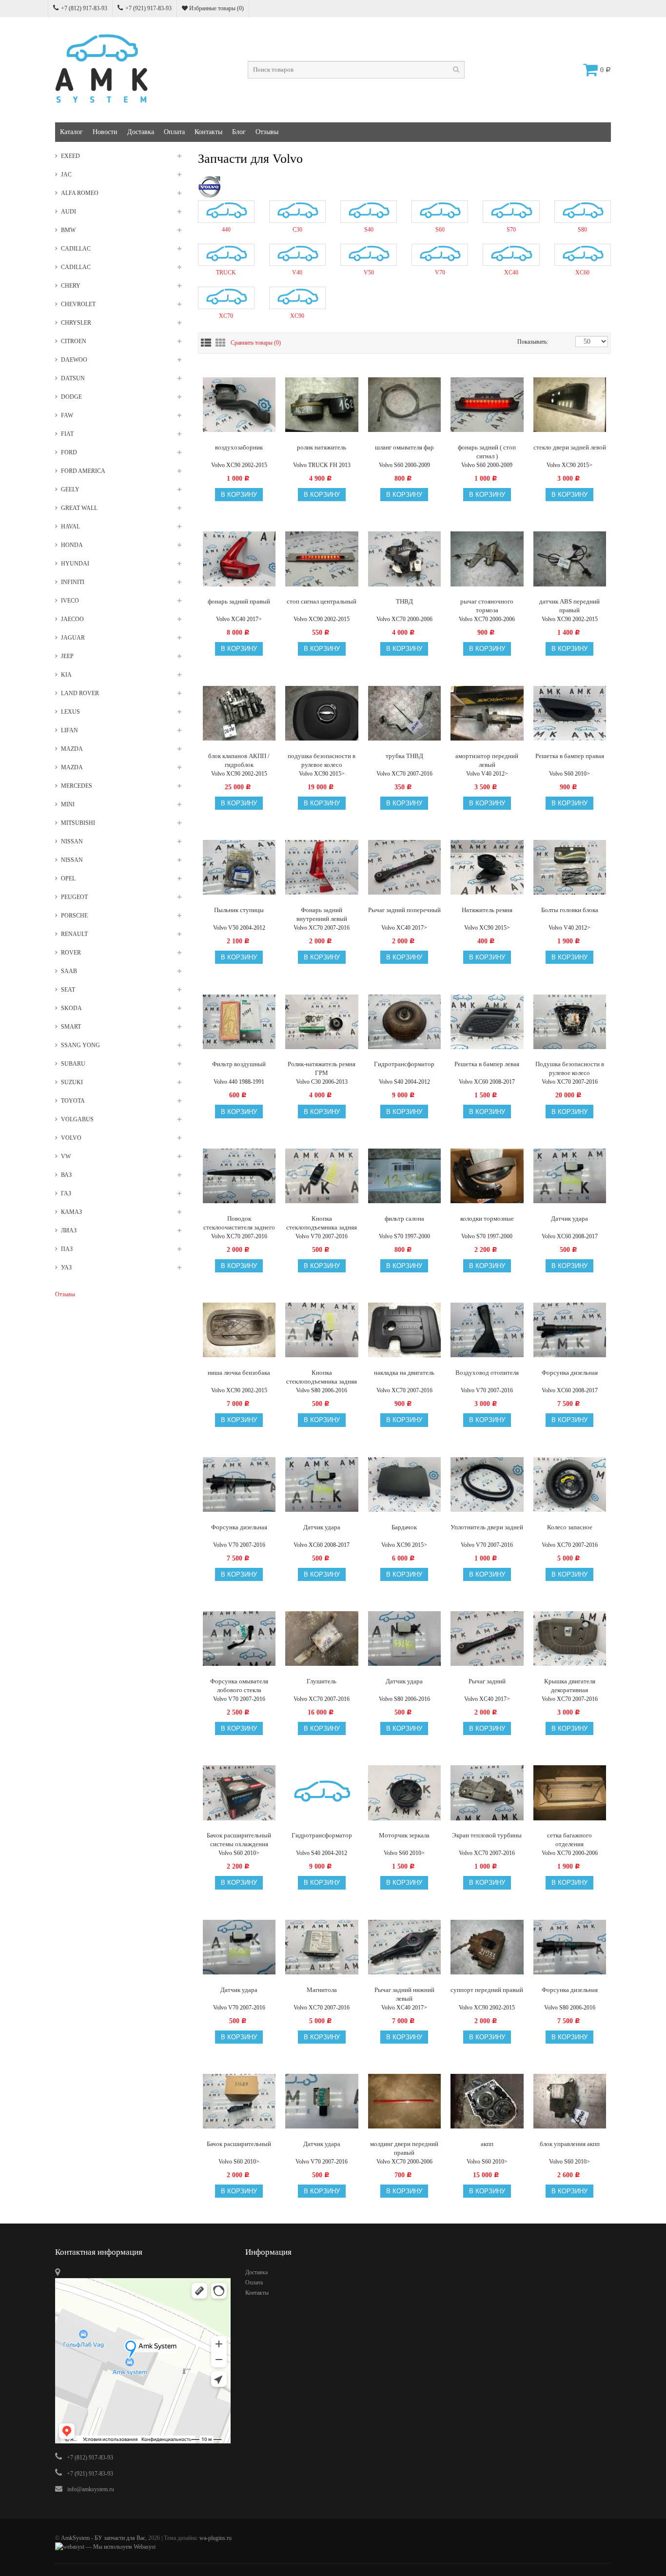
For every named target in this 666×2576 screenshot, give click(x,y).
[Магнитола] (322, 1947)
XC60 (582, 273)
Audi (69, 212)
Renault (74, 934)
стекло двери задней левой (570, 447)
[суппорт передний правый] (487, 1947)
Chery (71, 286)
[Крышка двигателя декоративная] (570, 1638)
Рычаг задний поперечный (404, 910)
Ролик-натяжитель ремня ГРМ (322, 1068)
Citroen (74, 341)
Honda (72, 545)
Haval (70, 527)
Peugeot (74, 897)
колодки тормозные (487, 1219)
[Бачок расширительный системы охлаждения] (239, 1792)
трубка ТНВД (404, 756)
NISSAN (72, 860)
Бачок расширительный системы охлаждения (239, 1840)
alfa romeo (80, 193)
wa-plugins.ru (215, 2538)
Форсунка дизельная (570, 1373)
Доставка (141, 132)
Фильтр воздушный (239, 1064)
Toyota (73, 1101)
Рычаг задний (487, 1681)
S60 (440, 230)
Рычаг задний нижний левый (404, 1994)
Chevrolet (78, 304)
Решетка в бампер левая (487, 1064)
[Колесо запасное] (570, 1484)
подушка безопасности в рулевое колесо (322, 760)
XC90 (297, 316)
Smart (71, 1027)
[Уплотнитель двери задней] (487, 1484)
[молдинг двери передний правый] (405, 2101)
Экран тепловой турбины (487, 1835)
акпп (487, 2144)
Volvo (71, 1138)
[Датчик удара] (322, 1484)
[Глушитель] (322, 1638)
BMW (68, 230)
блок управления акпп (570, 2144)
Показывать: (528, 342)
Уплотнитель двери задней (487, 1527)
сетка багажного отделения (569, 1840)
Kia (66, 675)
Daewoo (74, 360)
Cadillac (76, 249)
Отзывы (267, 132)
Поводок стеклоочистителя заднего (239, 1223)
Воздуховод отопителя (487, 1373)
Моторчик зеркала (404, 1835)
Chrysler (76, 323)
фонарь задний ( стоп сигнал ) (487, 452)
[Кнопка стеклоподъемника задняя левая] (322, 1329)
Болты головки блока (570, 910)
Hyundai (75, 564)
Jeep (67, 656)
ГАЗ (66, 1193)
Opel (68, 878)
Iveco (70, 601)
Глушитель (322, 1681)
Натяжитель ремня (487, 910)
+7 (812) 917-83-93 (84, 8)
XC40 (511, 273)
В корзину (239, 495)
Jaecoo (72, 619)
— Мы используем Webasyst (120, 2547)
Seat (68, 990)
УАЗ (66, 1268)
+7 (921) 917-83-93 (148, 8)
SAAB (69, 971)
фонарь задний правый (239, 601)
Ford (69, 452)
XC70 (226, 316)
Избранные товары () (216, 8)
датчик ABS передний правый (569, 606)
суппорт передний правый (487, 1990)
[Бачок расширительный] (239, 2101)
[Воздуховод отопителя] (487, 1329)
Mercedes (77, 786)
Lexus (70, 712)
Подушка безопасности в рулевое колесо (570, 1068)
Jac (66, 175)
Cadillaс (76, 267)
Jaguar (73, 638)
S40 (369, 230)
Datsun (73, 378)
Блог (239, 132)
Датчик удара (569, 1219)
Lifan (69, 730)
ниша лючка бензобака (239, 1373)
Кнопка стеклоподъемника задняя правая (322, 1223)
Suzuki (72, 1082)
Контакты (208, 132)
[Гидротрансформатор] (322, 1792)
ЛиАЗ (69, 1230)
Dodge (71, 397)
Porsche (74, 916)
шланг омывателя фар (404, 447)
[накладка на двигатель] (405, 1329)
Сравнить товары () (256, 343)
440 (226, 230)
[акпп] (487, 2101)
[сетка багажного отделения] (570, 1792)
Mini (68, 804)
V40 (297, 273)
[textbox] (356, 70)
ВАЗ (66, 1175)
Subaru (73, 1064)
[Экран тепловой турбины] (487, 1792)
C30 (297, 230)
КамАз (71, 1212)
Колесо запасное (570, 1527)
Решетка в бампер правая (570, 756)
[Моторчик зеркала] (405, 1792)
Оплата (174, 132)
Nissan (72, 841)
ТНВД (404, 601)
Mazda (72, 749)
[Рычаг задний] (487, 1638)
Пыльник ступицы (239, 910)
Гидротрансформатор (404, 1064)
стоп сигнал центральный (322, 601)
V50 (369, 273)
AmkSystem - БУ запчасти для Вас (103, 2538)
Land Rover (80, 693)
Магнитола (322, 1990)
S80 (582, 230)
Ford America (83, 471)
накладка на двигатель (404, 1373)
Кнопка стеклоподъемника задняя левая (322, 1377)
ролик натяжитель (322, 447)
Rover (71, 953)
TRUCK (226, 273)
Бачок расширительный (239, 2144)
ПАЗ (67, 1249)
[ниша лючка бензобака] (239, 1329)
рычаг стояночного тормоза (487, 606)
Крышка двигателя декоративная (570, 1686)
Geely (70, 489)
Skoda (71, 1008)
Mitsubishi (78, 823)
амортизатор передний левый (487, 760)
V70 (440, 273)
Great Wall (79, 508)
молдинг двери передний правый (404, 2148)
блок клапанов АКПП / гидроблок (239, 760)
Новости (105, 132)
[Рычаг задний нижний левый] (405, 1947)
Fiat (67, 434)
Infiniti (73, 582)
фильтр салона (404, 1219)
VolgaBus (77, 1119)
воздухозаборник (239, 447)
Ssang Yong (80, 1045)
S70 (511, 230)
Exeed (70, 156)
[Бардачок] (405, 1484)
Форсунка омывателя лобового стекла (239, 1686)
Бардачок (404, 1527)
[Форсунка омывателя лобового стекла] (239, 1638)
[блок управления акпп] (570, 2101)
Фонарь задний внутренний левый (322, 914)
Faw (67, 415)
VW (66, 1156)
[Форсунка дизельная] (570, 1329)
